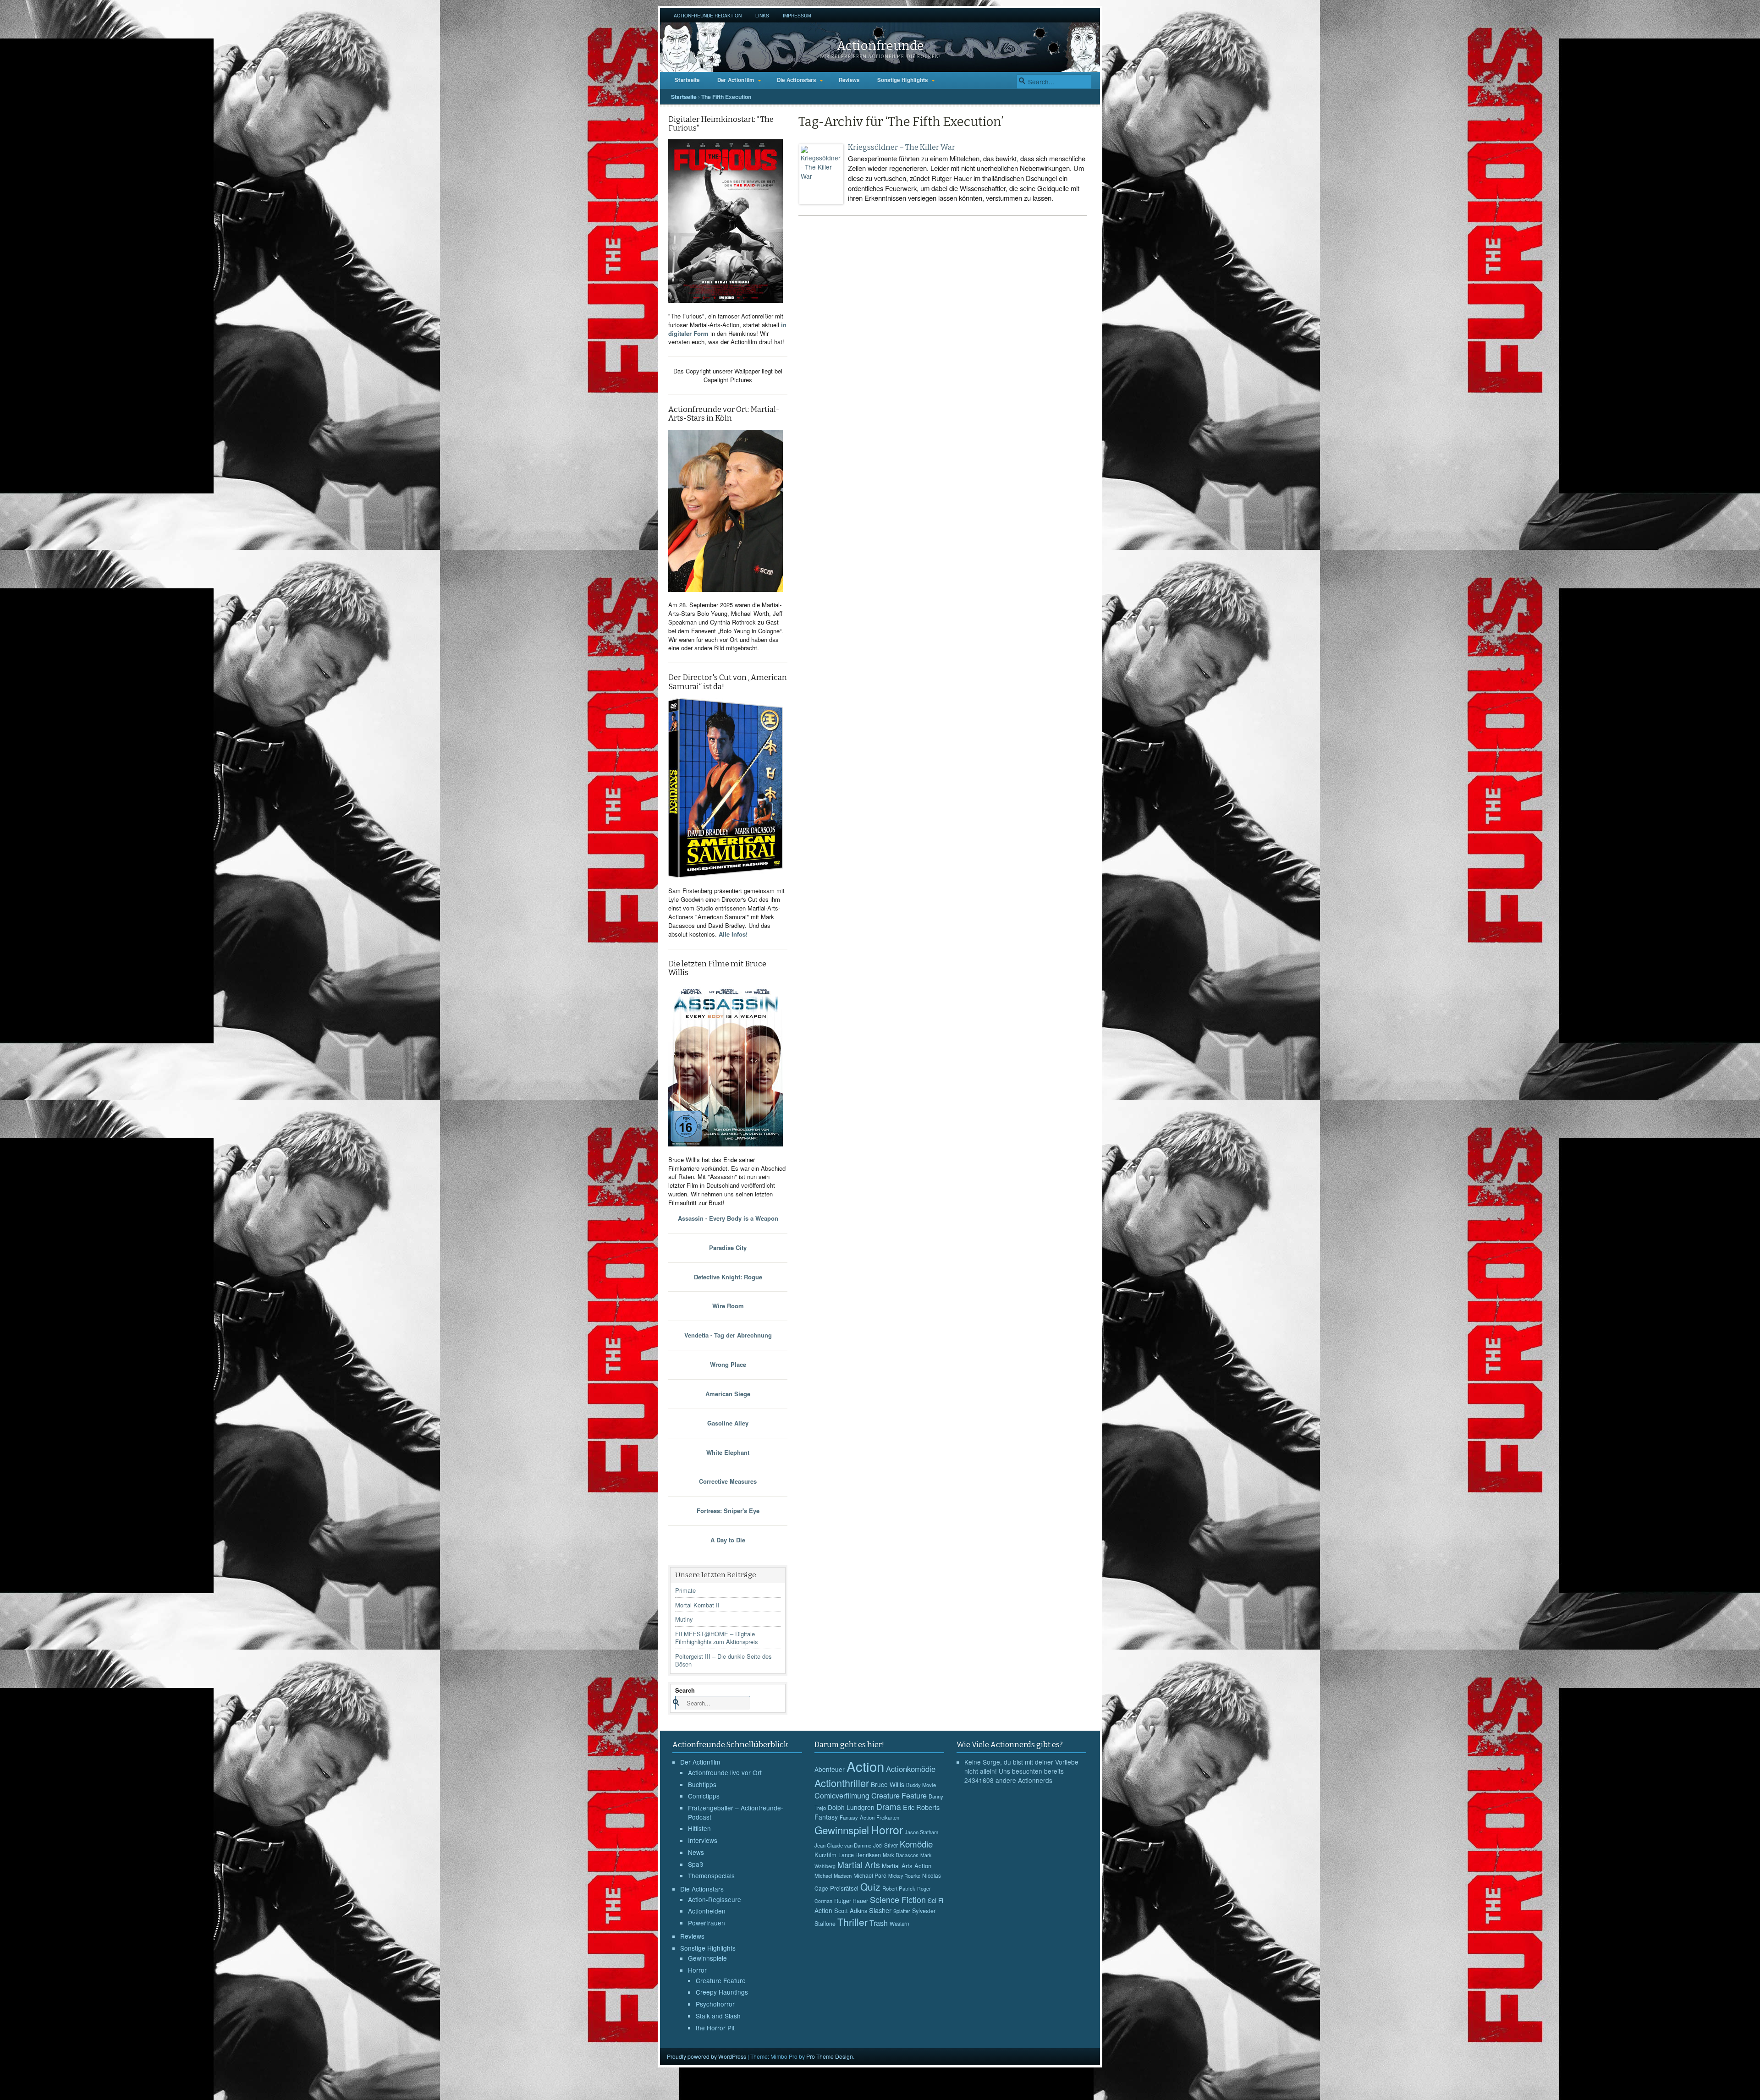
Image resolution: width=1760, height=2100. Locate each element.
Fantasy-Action (857, 1817)
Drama (889, 1807)
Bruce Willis (888, 1784)
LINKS (762, 15)
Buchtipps (702, 1784)
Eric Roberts (921, 1807)
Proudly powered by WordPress (707, 2056)
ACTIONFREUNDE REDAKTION (708, 15)
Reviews (849, 80)
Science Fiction (898, 1899)
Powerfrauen (707, 1923)
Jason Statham (921, 1832)
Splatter (902, 1911)
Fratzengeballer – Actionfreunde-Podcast (736, 1812)
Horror (697, 1970)
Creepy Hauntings (722, 1992)
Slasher (880, 1910)
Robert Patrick (899, 1888)
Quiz (870, 1886)
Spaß (696, 1864)
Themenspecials (711, 1875)
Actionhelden (707, 1911)
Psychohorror (715, 2004)
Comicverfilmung (842, 1795)
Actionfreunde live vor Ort (725, 1772)
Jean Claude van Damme (843, 1845)
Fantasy (826, 1817)
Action (865, 1766)
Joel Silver (885, 1845)
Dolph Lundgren (851, 1807)
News (696, 1852)
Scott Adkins (851, 1911)
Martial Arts (859, 1865)
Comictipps (704, 1796)
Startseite (687, 80)
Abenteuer (830, 1769)
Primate (685, 1590)
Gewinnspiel (842, 1830)
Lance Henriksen (860, 1855)
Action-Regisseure (715, 1899)
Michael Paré (870, 1875)
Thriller (852, 1922)
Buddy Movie (921, 1785)
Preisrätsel (844, 1888)
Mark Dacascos (901, 1855)
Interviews (703, 1840)
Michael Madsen (833, 1875)
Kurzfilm (825, 1855)
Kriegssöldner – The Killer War (902, 147)
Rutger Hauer (851, 1900)
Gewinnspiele (707, 1958)
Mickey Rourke (904, 1876)
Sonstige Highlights (903, 80)
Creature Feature (721, 1980)
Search (685, 1690)
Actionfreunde (880, 46)
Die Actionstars (797, 80)
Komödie (916, 1844)
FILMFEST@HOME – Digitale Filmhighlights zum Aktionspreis (716, 1638)
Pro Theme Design (830, 2056)
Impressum (797, 15)
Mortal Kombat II (697, 1605)
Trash (879, 1923)
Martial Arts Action (907, 1866)
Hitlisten (699, 1828)
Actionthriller (842, 1783)
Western (899, 1924)
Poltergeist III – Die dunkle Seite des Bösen (723, 1660)
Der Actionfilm (736, 80)
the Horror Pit (715, 2028)
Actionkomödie (911, 1769)
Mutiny (684, 1619)
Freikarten (888, 1817)
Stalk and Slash (718, 2016)
